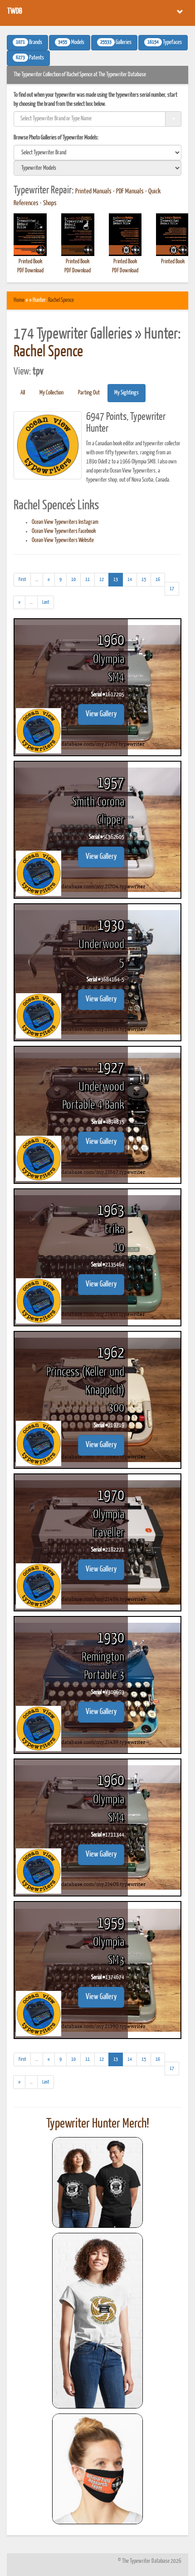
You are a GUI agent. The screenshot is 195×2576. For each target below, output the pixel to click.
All (23, 393)
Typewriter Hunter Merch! (98, 2124)
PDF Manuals (130, 192)
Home (19, 300)
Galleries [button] (116, 43)
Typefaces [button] (165, 43)
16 (158, 579)
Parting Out (89, 393)
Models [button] (71, 43)
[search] (97, 153)
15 (144, 579)
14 (130, 579)
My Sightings (127, 393)
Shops (50, 203)
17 (172, 589)
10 (73, 579)
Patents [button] (30, 58)
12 (102, 579)
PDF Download (30, 271)
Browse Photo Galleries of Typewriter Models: (56, 138)
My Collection (51, 393)
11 (88, 579)
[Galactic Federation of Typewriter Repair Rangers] (97, 2321)
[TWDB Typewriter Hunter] (97, 2182)
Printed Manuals (93, 192)
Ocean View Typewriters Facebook (64, 531)
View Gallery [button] (101, 714)
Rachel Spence (61, 300)
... (39, 581)
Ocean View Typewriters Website (63, 540)
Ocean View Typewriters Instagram (65, 522)
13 (118, 579)
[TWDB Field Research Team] (97, 2469)
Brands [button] (29, 43)
